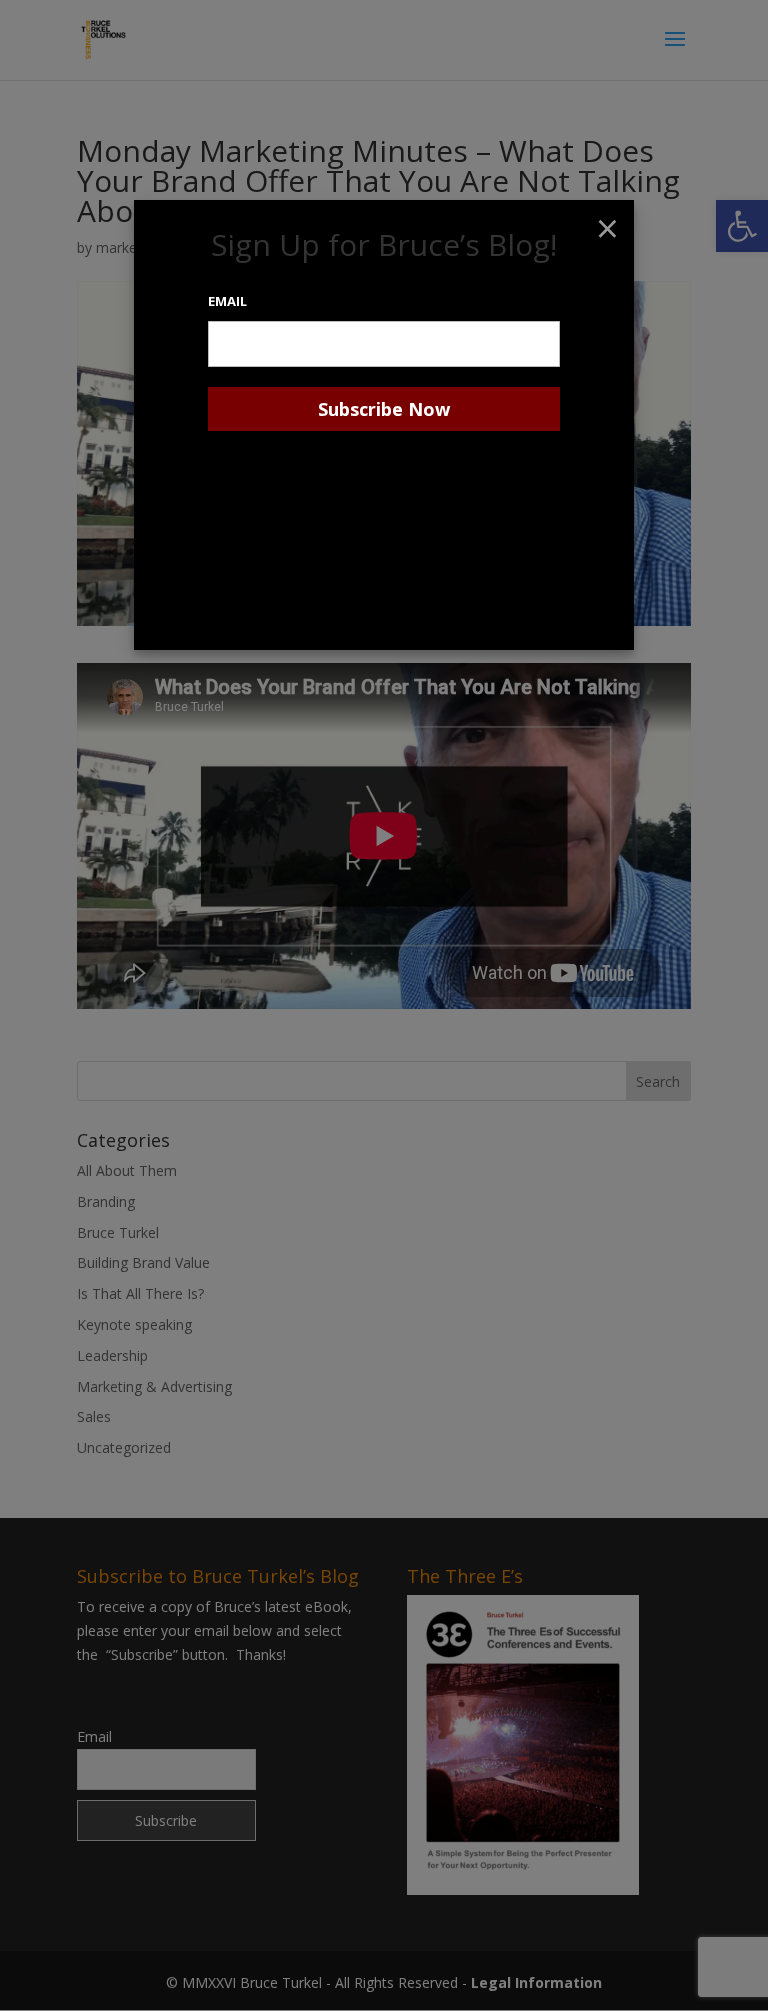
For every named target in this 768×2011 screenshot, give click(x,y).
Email (227, 301)
